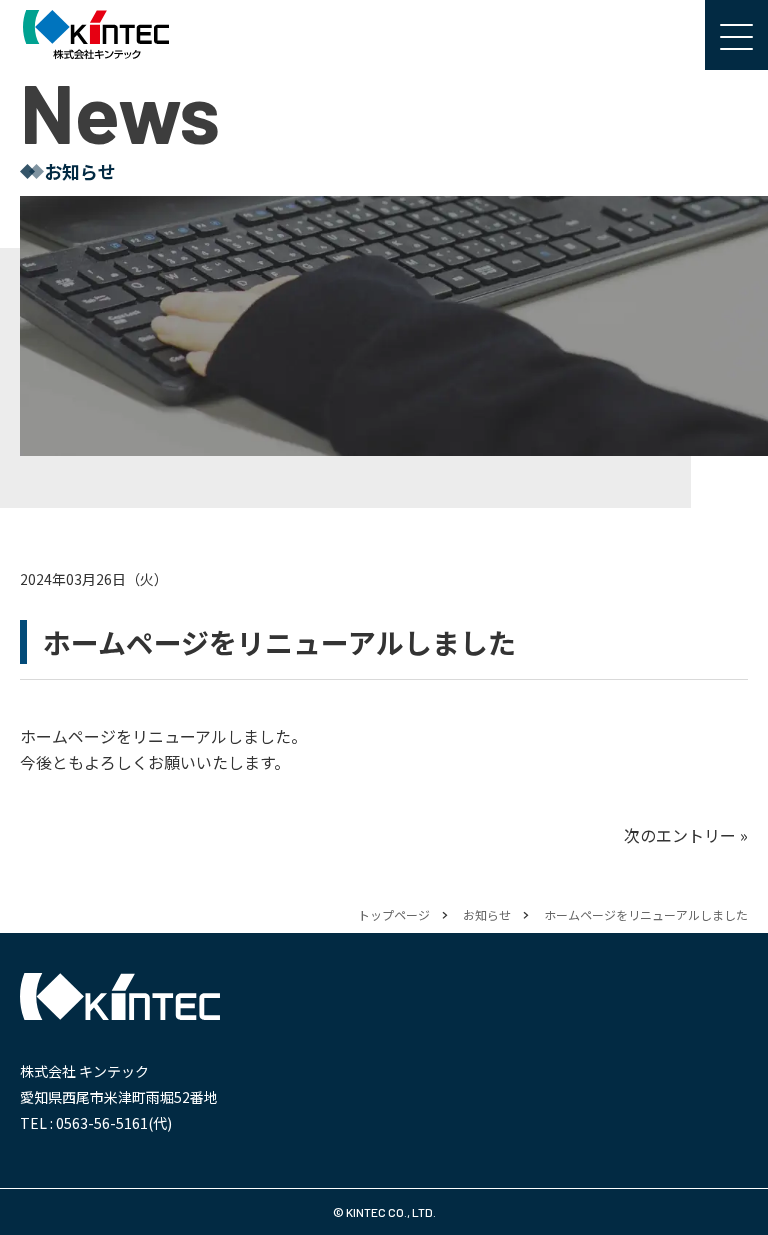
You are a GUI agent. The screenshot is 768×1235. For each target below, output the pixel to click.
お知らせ (487, 914)
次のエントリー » (686, 835)
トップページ (394, 914)
